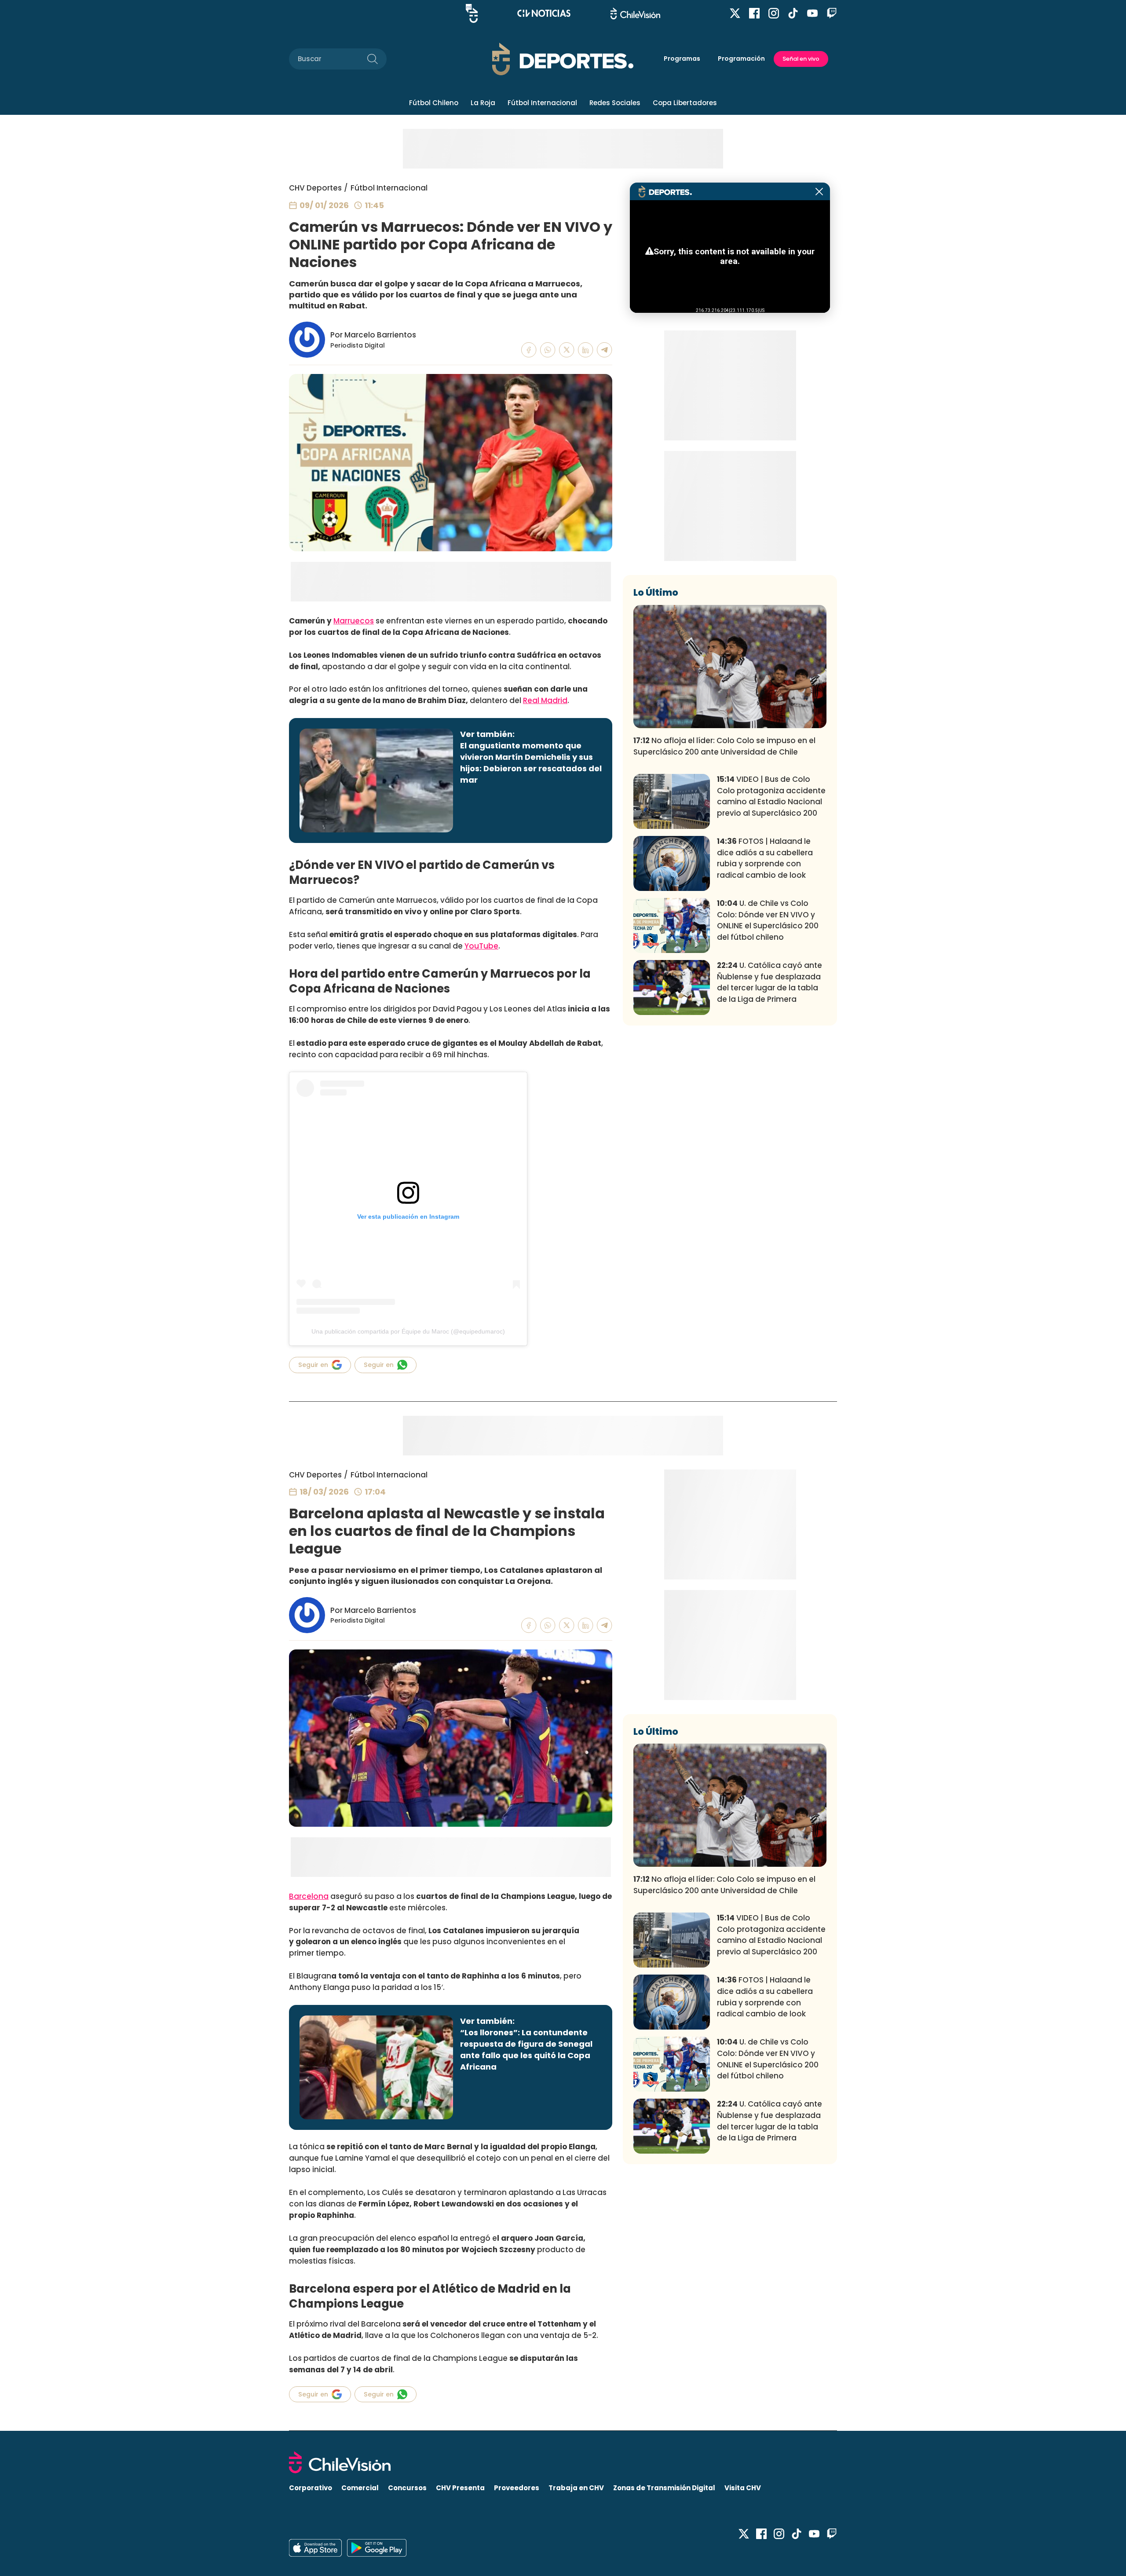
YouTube (481, 946)
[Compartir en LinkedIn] (586, 350)
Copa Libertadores (685, 103)
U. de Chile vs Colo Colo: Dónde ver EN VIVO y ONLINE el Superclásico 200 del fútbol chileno (768, 920)
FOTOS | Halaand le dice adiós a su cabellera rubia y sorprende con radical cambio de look (765, 858)
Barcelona (309, 1896)
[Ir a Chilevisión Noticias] (544, 13)
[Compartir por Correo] (605, 350)
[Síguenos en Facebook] (754, 13)
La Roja (483, 103)
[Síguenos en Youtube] (812, 13)
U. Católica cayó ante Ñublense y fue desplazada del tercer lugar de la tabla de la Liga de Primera (770, 982)
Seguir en (313, 1365)
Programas (682, 59)
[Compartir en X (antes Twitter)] (567, 350)
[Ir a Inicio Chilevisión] (635, 13)
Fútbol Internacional (542, 103)
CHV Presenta (460, 2488)
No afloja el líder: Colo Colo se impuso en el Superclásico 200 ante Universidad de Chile (724, 746)
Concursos (407, 2488)
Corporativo (311, 2488)
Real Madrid (545, 700)
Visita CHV (743, 2488)
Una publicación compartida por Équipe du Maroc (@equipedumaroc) (408, 1331)
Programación (741, 59)
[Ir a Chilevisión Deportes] (563, 59)
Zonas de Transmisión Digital (664, 2488)
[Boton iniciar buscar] (373, 59)
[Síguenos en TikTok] (793, 13)
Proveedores (517, 2488)
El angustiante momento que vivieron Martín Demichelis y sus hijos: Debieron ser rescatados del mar (531, 763)
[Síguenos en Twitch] (832, 13)
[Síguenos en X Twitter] (735, 13)
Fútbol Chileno (434, 103)
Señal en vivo (801, 59)
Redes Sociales (615, 103)
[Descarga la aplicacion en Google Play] (315, 2548)
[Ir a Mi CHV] (472, 13)
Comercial (360, 2488)
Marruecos (354, 621)
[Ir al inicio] (563, 2462)
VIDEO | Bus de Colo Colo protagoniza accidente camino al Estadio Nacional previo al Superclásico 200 (771, 796)
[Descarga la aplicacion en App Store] (377, 2548)
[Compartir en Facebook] (529, 350)
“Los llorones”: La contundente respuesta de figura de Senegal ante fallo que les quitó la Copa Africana (526, 2050)
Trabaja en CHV (576, 2488)
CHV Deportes (315, 188)
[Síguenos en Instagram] (774, 13)
